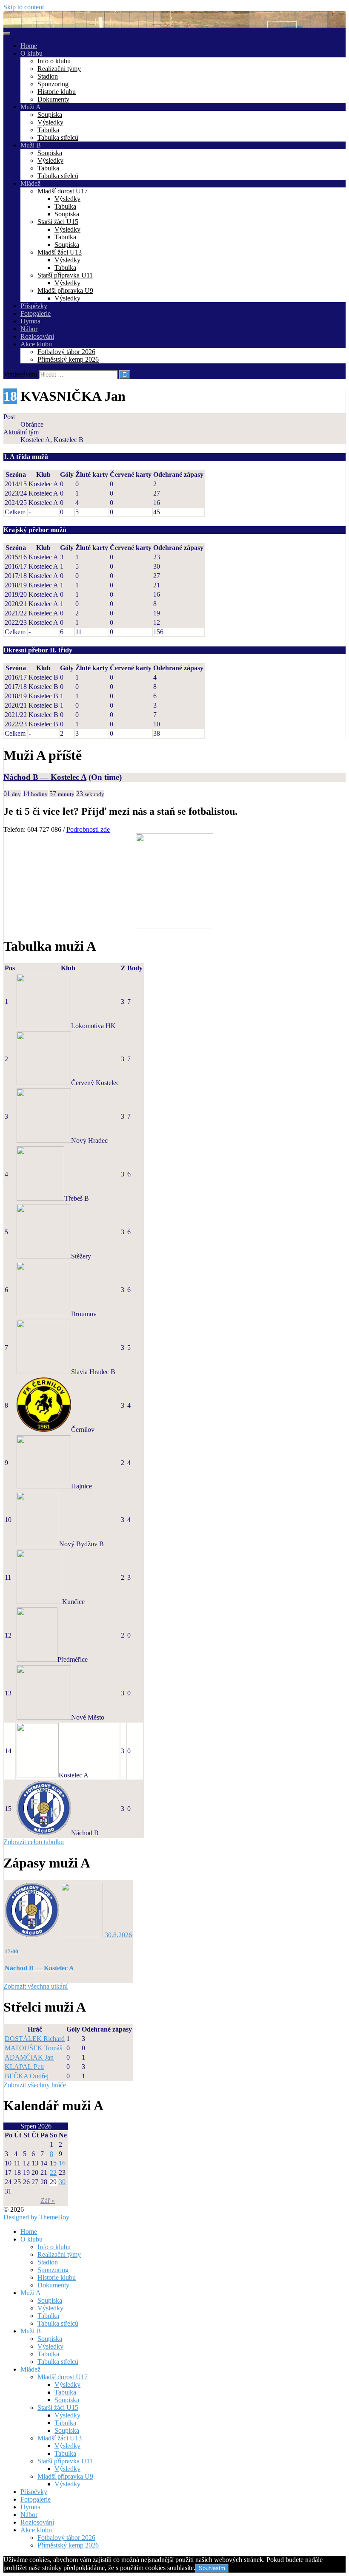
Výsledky (50, 122)
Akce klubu (36, 344)
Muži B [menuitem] (31, 2331)
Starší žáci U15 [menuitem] (58, 2407)
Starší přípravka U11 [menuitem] (65, 2461)
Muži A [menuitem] (31, 2293)
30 (62, 2182)
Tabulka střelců (58, 137)
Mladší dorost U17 (63, 191)
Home (29, 46)
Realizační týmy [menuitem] (59, 2254)
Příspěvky (34, 306)
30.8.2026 (118, 1935)
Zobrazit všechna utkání (36, 1986)
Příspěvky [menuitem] (34, 2492)
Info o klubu (54, 61)
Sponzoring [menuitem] (53, 2270)
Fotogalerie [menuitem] (36, 2499)
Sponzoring (53, 84)
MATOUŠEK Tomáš (33, 2048)
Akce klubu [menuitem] (36, 2530)
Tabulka (48, 130)
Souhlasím (212, 2568)
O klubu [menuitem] (31, 2239)
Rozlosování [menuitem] (37, 2522)
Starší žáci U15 (58, 222)
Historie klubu (57, 92)
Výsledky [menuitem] (50, 2308)
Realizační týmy (59, 69)
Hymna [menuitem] (30, 2507)
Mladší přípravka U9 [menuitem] (65, 2476)
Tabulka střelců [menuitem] (58, 2323)
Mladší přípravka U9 (65, 290)
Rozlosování (37, 336)
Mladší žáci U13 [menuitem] (60, 2438)
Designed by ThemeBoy (36, 2217)
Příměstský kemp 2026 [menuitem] (68, 2545)
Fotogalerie (36, 313)
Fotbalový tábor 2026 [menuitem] (66, 2538)
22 (53, 2172)
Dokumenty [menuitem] (53, 2285)
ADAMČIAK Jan (29, 2057)
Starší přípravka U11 (65, 275)
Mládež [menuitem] (30, 2369)
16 (62, 2163)
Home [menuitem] (29, 2232)
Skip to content (24, 7)
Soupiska (50, 115)
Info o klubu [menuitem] (54, 2247)
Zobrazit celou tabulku (34, 1842)
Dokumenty (53, 99)
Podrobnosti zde (88, 829)
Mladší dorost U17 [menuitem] (63, 2377)
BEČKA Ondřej (27, 2076)
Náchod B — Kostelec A (45, 777)
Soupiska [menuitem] (50, 2300)
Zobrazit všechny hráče (35, 2085)
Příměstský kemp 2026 (68, 359)
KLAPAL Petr (24, 2067)
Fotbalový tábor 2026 (66, 352)
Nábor (29, 329)
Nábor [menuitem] (29, 2515)
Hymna (30, 321)
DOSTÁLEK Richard (35, 2039)
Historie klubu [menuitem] (57, 2277)
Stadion (48, 76)
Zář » (48, 2201)
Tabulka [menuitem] (48, 2316)
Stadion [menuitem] (48, 2262)
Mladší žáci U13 (60, 252)
